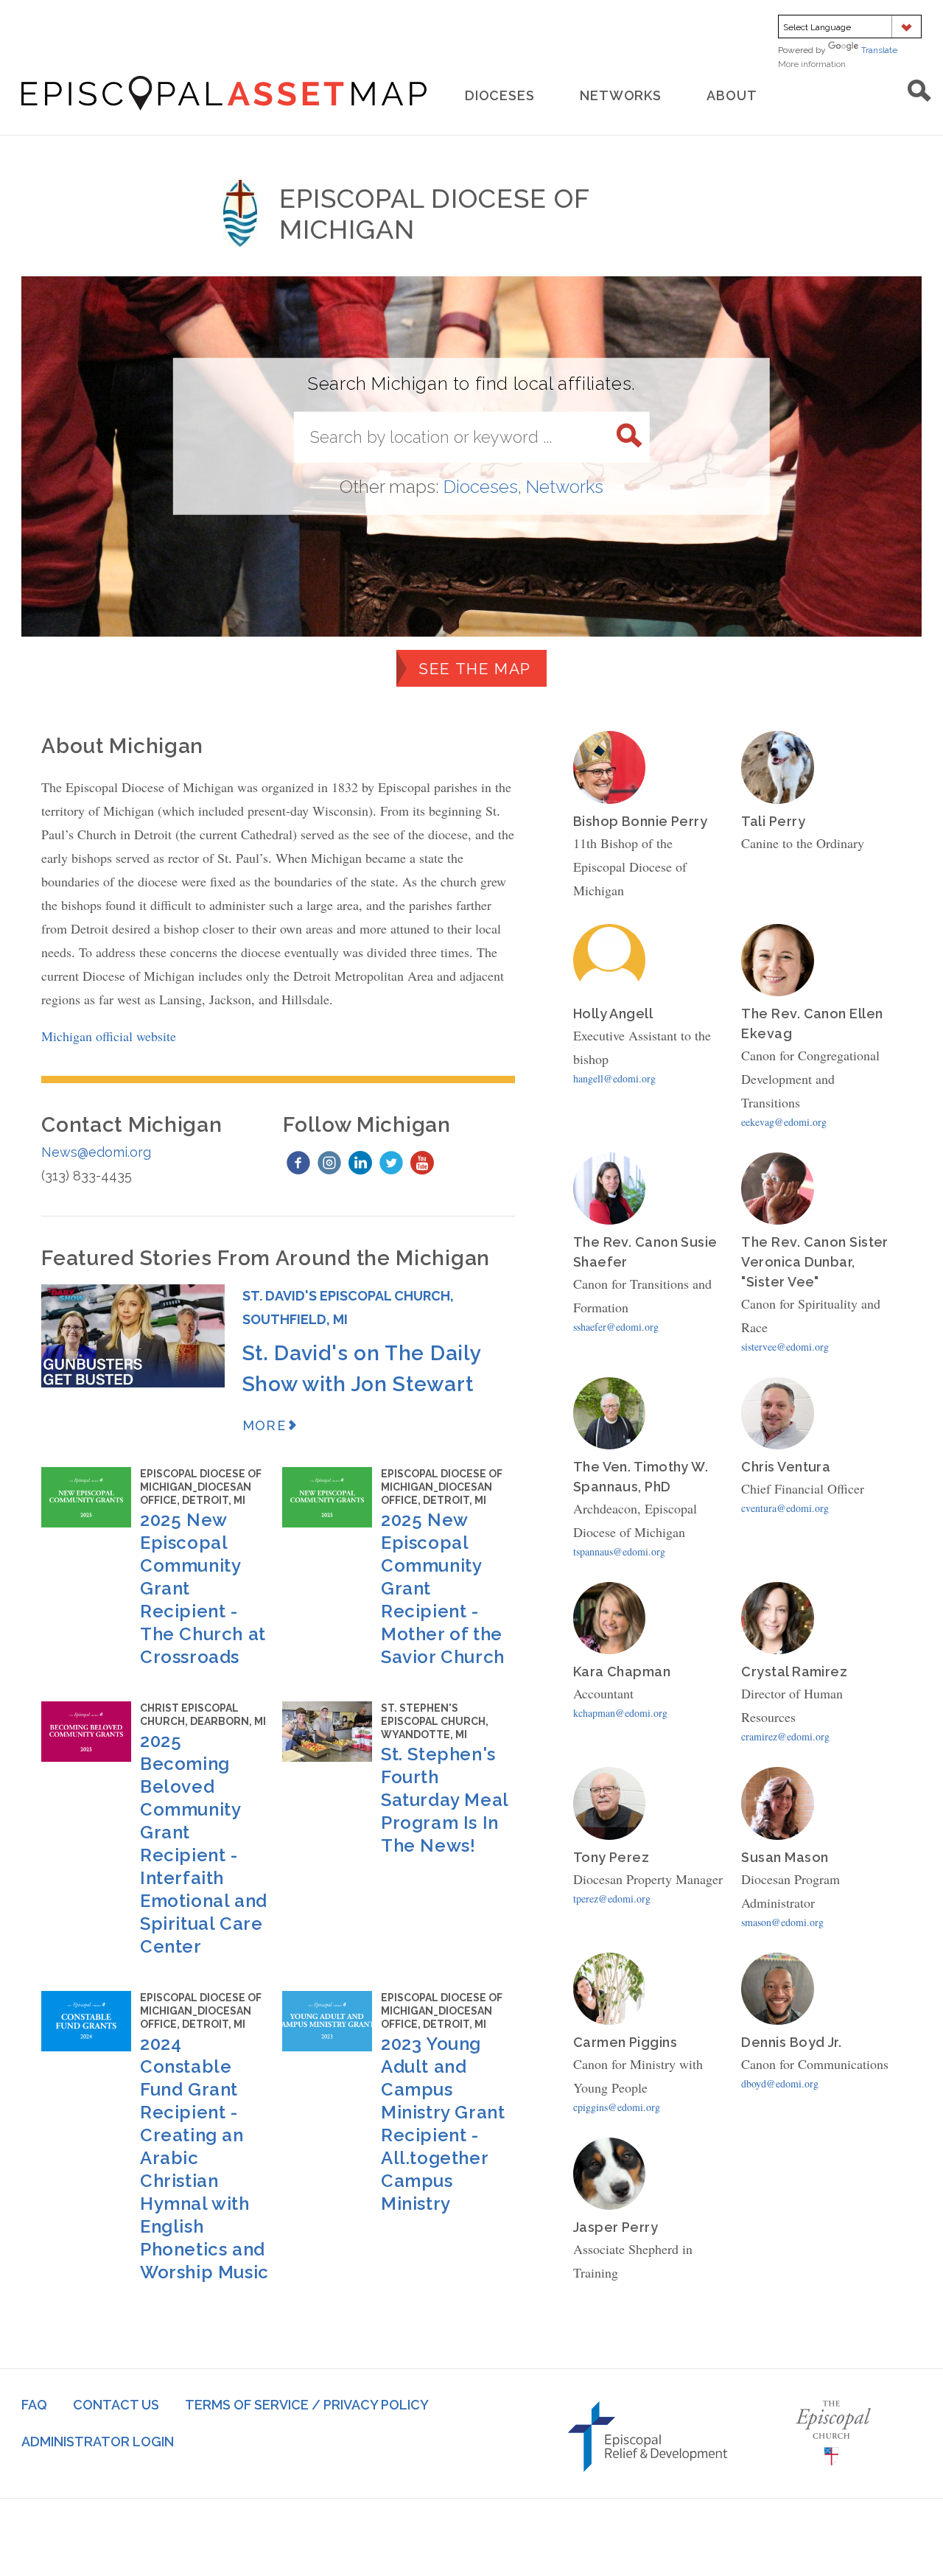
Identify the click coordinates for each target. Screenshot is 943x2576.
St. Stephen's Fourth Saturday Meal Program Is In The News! (445, 1800)
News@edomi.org (96, 1152)
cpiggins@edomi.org (617, 2107)
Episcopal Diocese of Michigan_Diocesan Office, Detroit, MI (201, 1487)
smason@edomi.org (782, 1922)
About (732, 95)
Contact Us (116, 2405)
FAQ (34, 2405)
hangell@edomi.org (614, 1078)
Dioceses (500, 95)
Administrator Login (98, 2442)
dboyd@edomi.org (780, 2083)
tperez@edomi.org (612, 1898)
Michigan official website (109, 1036)
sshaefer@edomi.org (616, 1327)
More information (832, 64)
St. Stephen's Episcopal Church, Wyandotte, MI (435, 1721)
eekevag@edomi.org (784, 1122)
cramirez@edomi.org (785, 1736)
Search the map (919, 91)
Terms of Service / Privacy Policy (307, 2405)
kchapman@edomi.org (620, 1713)
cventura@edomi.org (785, 1508)
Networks (621, 95)
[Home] (224, 93)
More (264, 1425)
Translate (879, 50)
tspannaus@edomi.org (619, 1551)
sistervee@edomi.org (785, 1347)
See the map (474, 669)
